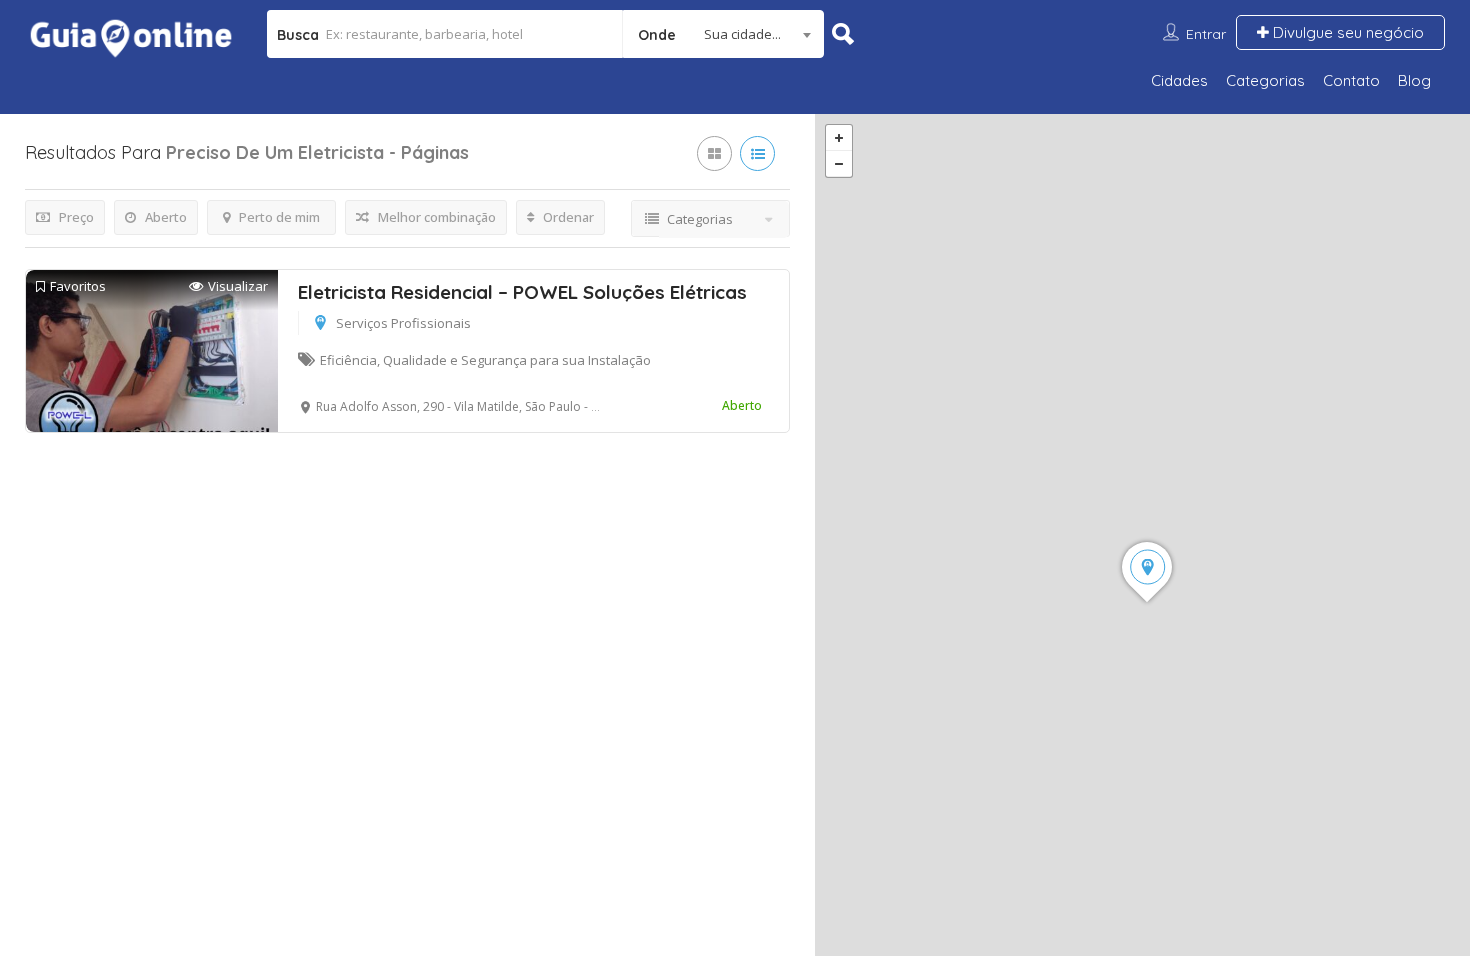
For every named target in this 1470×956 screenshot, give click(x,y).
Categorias (1265, 80)
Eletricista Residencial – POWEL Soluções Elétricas (522, 292)
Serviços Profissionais (403, 323)
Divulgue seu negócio (1346, 32)
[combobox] (723, 34)
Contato (1351, 80)
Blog (1414, 80)
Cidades (1179, 80)
